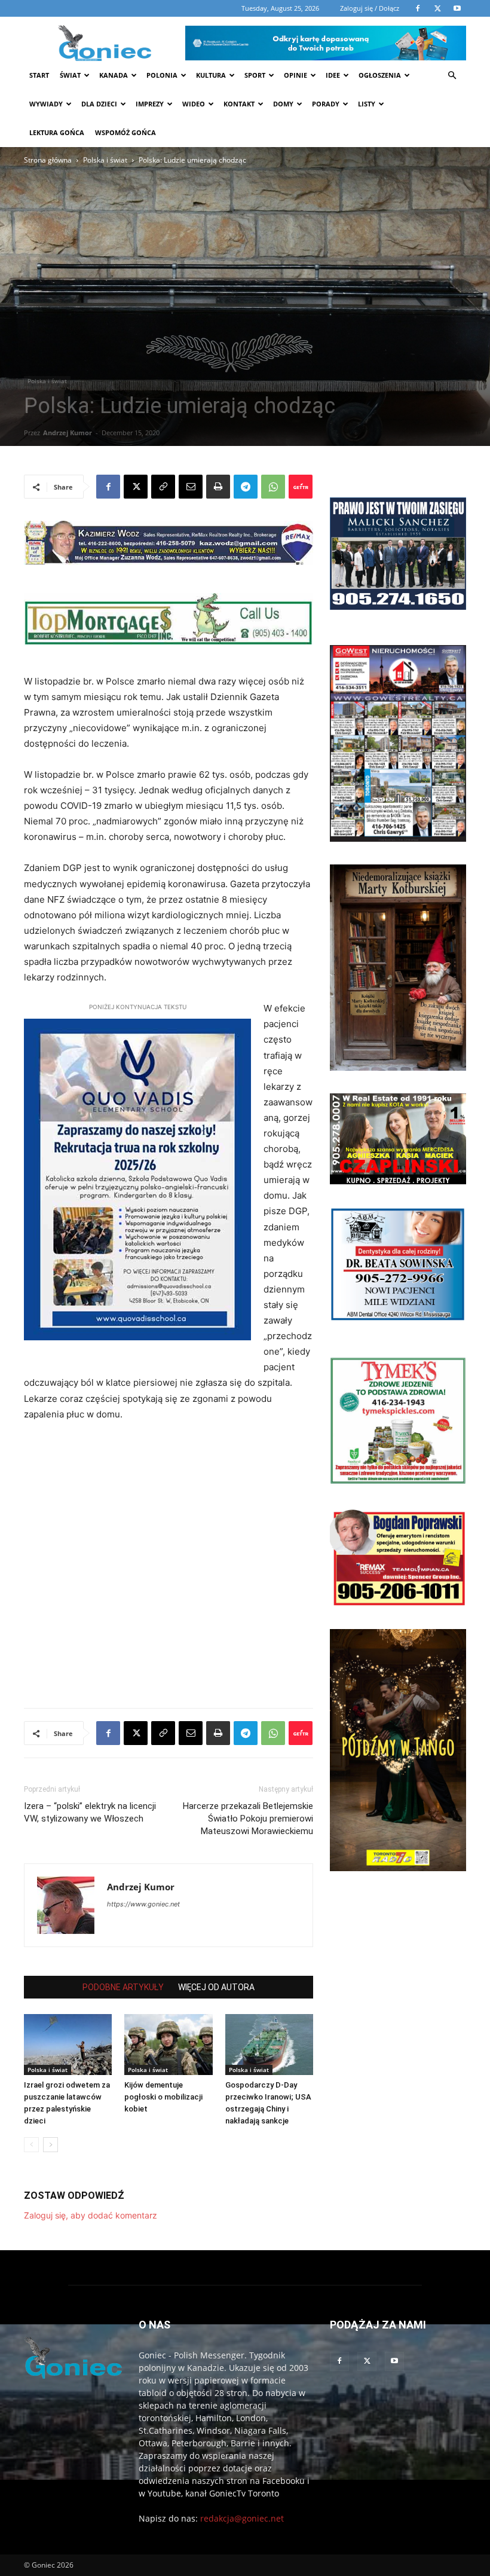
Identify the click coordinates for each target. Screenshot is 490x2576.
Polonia (162, 75)
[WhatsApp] (273, 487)
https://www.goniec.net (143, 1904)
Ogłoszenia (380, 75)
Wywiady (46, 104)
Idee (333, 75)
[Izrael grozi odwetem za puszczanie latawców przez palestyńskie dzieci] (68, 2044)
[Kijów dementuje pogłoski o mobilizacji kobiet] (168, 2044)
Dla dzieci (99, 104)
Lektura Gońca (57, 132)
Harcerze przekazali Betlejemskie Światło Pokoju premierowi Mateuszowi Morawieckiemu (248, 1819)
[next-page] (50, 2145)
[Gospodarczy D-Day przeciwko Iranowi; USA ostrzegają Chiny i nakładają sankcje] (269, 2044)
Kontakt (239, 104)
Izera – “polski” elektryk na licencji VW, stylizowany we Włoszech (90, 1812)
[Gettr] (301, 487)
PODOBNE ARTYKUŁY (123, 1987)
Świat (70, 75)
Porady (326, 104)
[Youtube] (394, 2361)
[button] (452, 76)
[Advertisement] (135, 256)
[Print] (218, 487)
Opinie (295, 75)
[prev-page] (31, 2145)
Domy (283, 104)
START (39, 75)
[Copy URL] (163, 487)
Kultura (211, 75)
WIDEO (194, 104)
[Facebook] (108, 487)
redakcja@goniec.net (242, 2518)
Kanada (114, 75)
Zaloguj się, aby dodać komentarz (91, 2215)
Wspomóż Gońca (125, 132)
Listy (367, 104)
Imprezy (150, 104)
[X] (136, 487)
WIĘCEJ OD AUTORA (216, 1987)
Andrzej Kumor (68, 433)
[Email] (191, 487)
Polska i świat (105, 160)
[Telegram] (246, 487)
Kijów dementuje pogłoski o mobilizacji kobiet (163, 2097)
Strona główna (48, 160)
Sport (255, 75)
